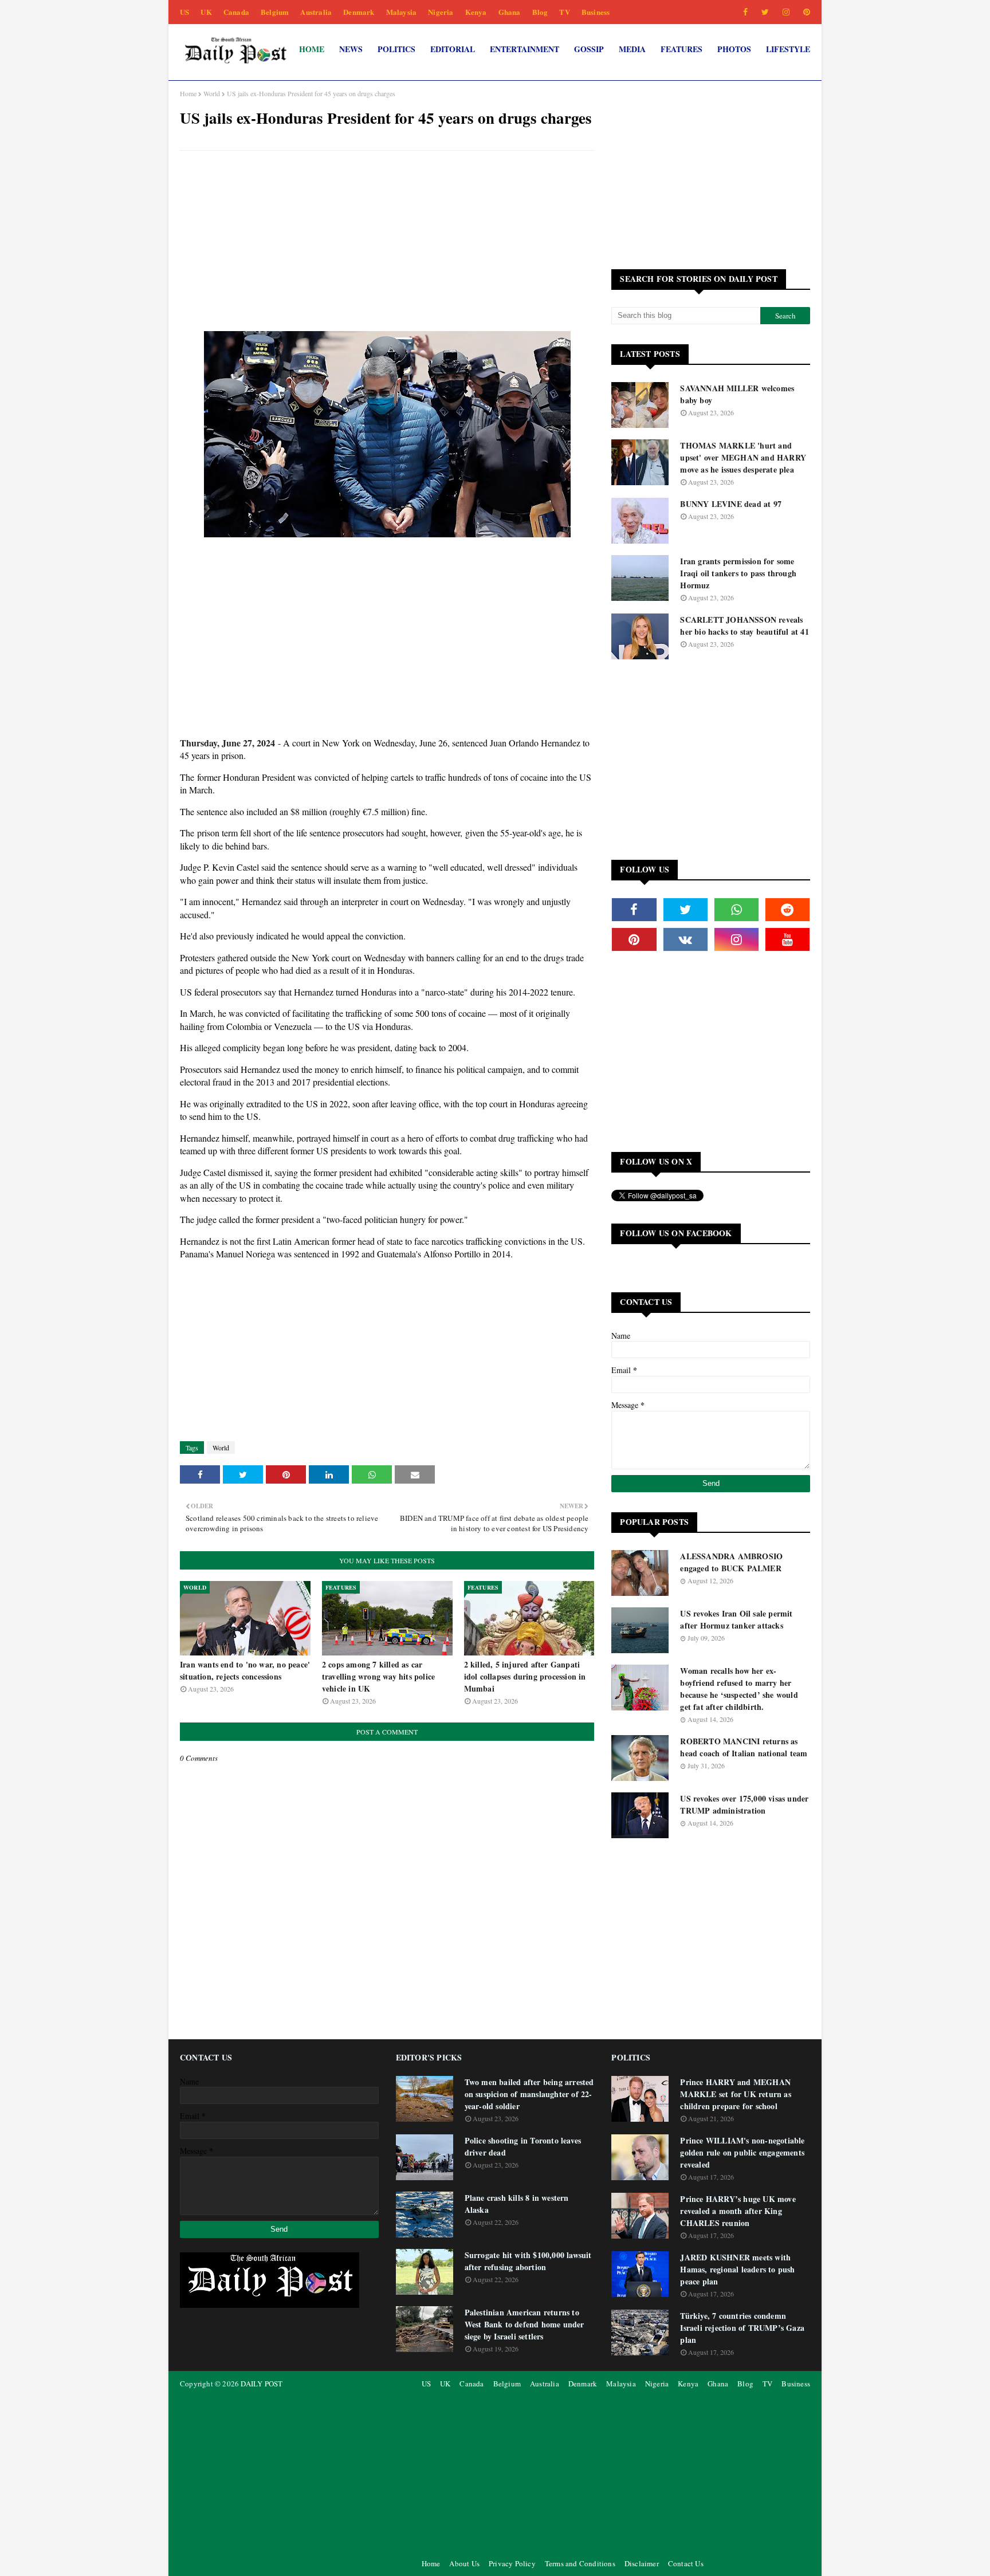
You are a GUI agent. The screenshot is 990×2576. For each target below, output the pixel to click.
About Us (464, 2563)
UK (206, 12)
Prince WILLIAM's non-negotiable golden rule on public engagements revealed (742, 2152)
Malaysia (402, 12)
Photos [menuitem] (734, 49)
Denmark (359, 12)
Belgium (275, 12)
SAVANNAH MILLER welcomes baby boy (737, 394)
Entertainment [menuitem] (525, 49)
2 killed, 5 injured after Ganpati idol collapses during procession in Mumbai (525, 1676)
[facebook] (745, 12)
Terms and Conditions (580, 2563)
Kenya (476, 12)
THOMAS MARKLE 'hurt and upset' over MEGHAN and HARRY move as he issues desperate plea (743, 457)
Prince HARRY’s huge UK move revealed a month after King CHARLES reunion (738, 2211)
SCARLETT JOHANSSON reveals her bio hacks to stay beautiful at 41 (744, 626)
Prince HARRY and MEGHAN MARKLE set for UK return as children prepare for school (735, 2094)
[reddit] (787, 910)
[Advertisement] (387, 242)
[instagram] (786, 12)
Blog (540, 12)
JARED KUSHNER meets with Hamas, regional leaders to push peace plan (737, 2269)
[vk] (685, 939)
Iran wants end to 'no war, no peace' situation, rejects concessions (245, 1670)
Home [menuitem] (312, 49)
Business (596, 12)
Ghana (510, 12)
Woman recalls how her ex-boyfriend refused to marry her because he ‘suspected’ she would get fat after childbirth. (739, 1689)
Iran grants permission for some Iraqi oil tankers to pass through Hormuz (738, 573)
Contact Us (686, 2563)
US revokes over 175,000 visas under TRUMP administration (744, 1804)
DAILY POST (262, 2384)
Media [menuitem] (632, 49)
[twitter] (765, 12)
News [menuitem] (351, 49)
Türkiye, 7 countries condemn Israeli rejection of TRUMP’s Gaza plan (742, 2328)
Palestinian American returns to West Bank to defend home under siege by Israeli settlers (525, 2324)
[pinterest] (805, 12)
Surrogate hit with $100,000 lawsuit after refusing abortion (528, 2261)
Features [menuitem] (681, 49)
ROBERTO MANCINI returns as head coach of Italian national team (744, 1747)
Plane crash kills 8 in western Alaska (517, 2204)
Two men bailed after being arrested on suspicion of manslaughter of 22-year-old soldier (529, 2094)
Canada (236, 12)
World (212, 93)
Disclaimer (642, 2563)
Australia (316, 12)
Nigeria (441, 12)
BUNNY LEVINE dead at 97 (731, 504)
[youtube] (787, 939)
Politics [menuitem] (396, 49)
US (184, 12)
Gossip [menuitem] (589, 49)
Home (188, 93)
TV (564, 12)
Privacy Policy (512, 2563)
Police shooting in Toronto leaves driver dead (523, 2146)
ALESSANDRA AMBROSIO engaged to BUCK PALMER (731, 1562)
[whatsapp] (736, 910)
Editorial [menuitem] (453, 49)
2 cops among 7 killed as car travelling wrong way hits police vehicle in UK (378, 1676)
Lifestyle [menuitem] (788, 49)
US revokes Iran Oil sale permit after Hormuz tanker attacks (736, 1619)
